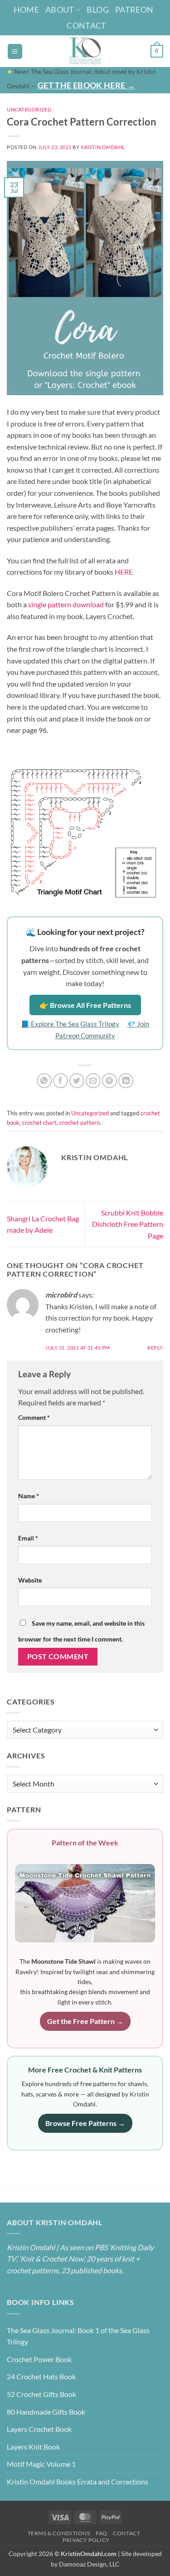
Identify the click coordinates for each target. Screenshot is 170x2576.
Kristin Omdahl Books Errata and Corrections (78, 2482)
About (60, 10)
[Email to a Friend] (93, 1081)
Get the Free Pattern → (85, 2021)
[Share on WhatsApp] (44, 1081)
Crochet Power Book (39, 2359)
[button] (15, 51)
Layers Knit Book (33, 2447)
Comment (34, 1417)
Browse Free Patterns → (85, 2123)
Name (29, 1496)
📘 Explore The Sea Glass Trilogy (70, 1024)
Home (26, 10)
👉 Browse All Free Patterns (85, 1005)
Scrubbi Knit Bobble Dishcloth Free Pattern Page (128, 1224)
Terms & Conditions (59, 2533)
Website (30, 1580)
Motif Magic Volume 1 (41, 2464)
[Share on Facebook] (61, 1081)
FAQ (102, 2533)
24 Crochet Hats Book (41, 2376)
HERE (124, 572)
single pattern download (66, 604)
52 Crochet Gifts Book (41, 2394)
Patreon (134, 10)
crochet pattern (80, 1123)
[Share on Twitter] (77, 1081)
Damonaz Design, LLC (89, 2564)
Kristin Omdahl (103, 147)
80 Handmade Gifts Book (46, 2412)
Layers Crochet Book (39, 2429)
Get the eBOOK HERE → (86, 85)
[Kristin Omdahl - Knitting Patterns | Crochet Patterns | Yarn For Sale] (85, 51)
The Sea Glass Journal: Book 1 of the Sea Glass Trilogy (78, 2336)
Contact (87, 25)
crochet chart (39, 1123)
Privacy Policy (86, 2540)
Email (28, 1538)
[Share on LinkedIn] (126, 1081)
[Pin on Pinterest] (109, 1081)
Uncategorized (29, 109)
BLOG (97, 10)
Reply (155, 1348)
